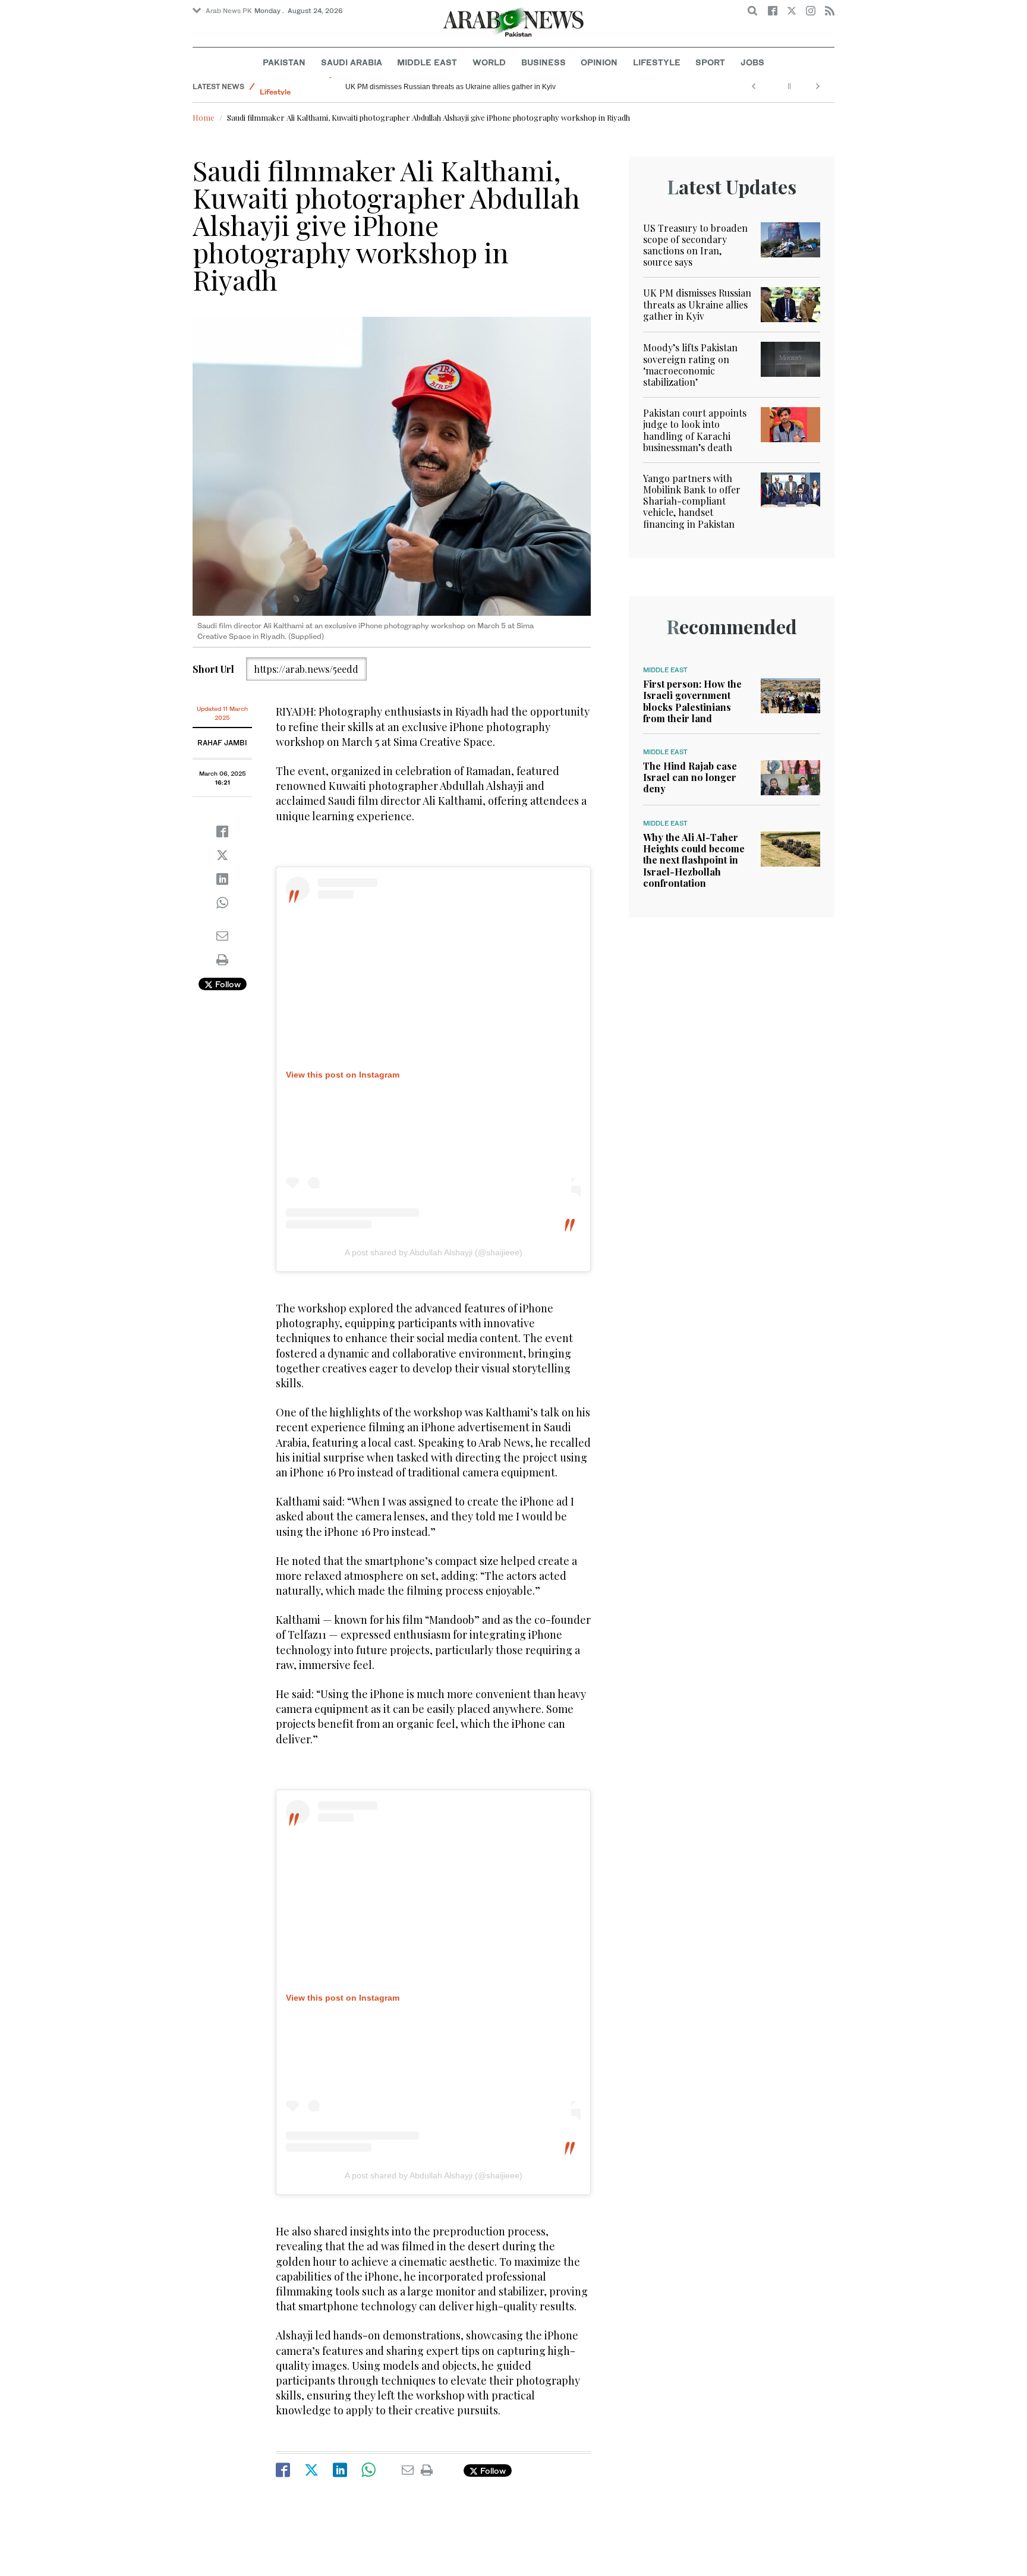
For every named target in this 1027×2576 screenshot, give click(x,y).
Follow (227, 984)
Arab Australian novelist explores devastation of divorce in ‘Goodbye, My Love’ (471, 87)
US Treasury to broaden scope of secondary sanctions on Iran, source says (695, 245)
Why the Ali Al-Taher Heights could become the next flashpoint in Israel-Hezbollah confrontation (694, 860)
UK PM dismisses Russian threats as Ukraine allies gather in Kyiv (697, 304)
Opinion (599, 62)
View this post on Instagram (343, 1075)
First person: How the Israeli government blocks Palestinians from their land (692, 701)
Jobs (752, 62)
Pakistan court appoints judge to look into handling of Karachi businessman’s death (695, 430)
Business (544, 62)
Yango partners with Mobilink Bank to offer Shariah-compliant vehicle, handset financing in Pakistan (692, 501)
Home (204, 117)
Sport (710, 62)
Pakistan (284, 62)
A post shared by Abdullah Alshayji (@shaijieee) (434, 1252)
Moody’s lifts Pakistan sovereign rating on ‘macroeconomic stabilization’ (690, 365)
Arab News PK (229, 11)
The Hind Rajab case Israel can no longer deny (690, 777)
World (489, 62)
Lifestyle (657, 62)
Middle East (427, 62)
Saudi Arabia (352, 62)
